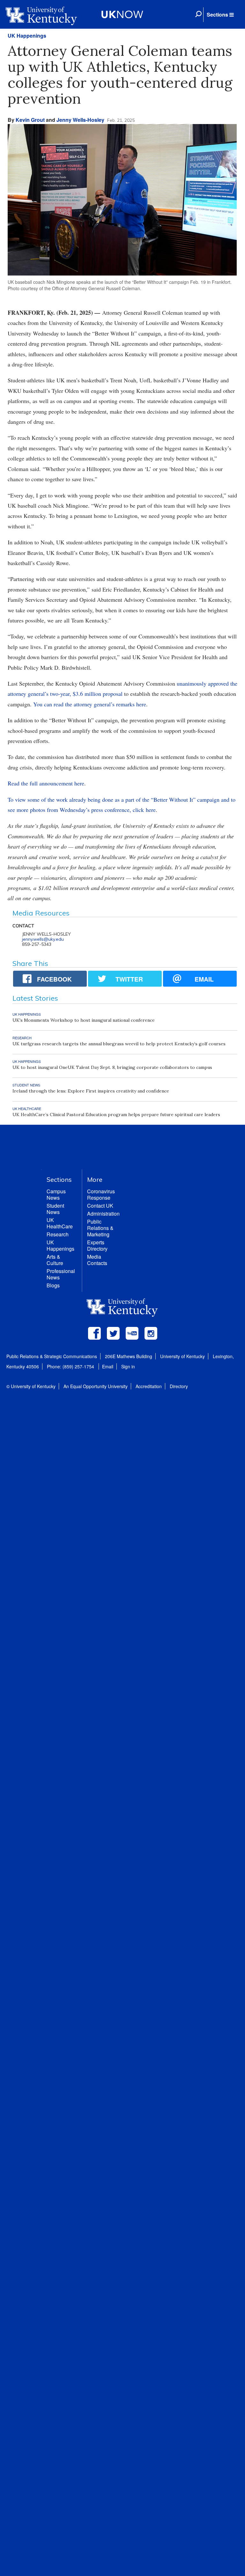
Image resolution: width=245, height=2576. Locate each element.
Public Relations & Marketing (100, 1228)
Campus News (56, 1194)
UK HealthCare (60, 1223)
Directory (179, 1386)
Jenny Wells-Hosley (80, 120)
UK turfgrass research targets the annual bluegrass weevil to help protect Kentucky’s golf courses (119, 1044)
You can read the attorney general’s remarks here (90, 704)
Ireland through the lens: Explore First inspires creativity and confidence (91, 1091)
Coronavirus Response (101, 1194)
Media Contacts (97, 1260)
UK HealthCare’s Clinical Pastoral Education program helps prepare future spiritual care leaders (116, 1115)
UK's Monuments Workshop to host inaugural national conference (84, 1020)
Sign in (128, 1366)
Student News (55, 1209)
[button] (220, 15)
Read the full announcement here (46, 783)
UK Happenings (27, 36)
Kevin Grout (30, 120)
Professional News (61, 1274)
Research (58, 1234)
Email (108, 1366)
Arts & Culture (55, 1260)
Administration (103, 1214)
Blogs (53, 1285)
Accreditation (149, 1386)
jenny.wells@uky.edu (43, 939)
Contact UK (100, 1206)
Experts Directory (97, 1245)
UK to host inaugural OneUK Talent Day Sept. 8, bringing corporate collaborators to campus (112, 1067)
